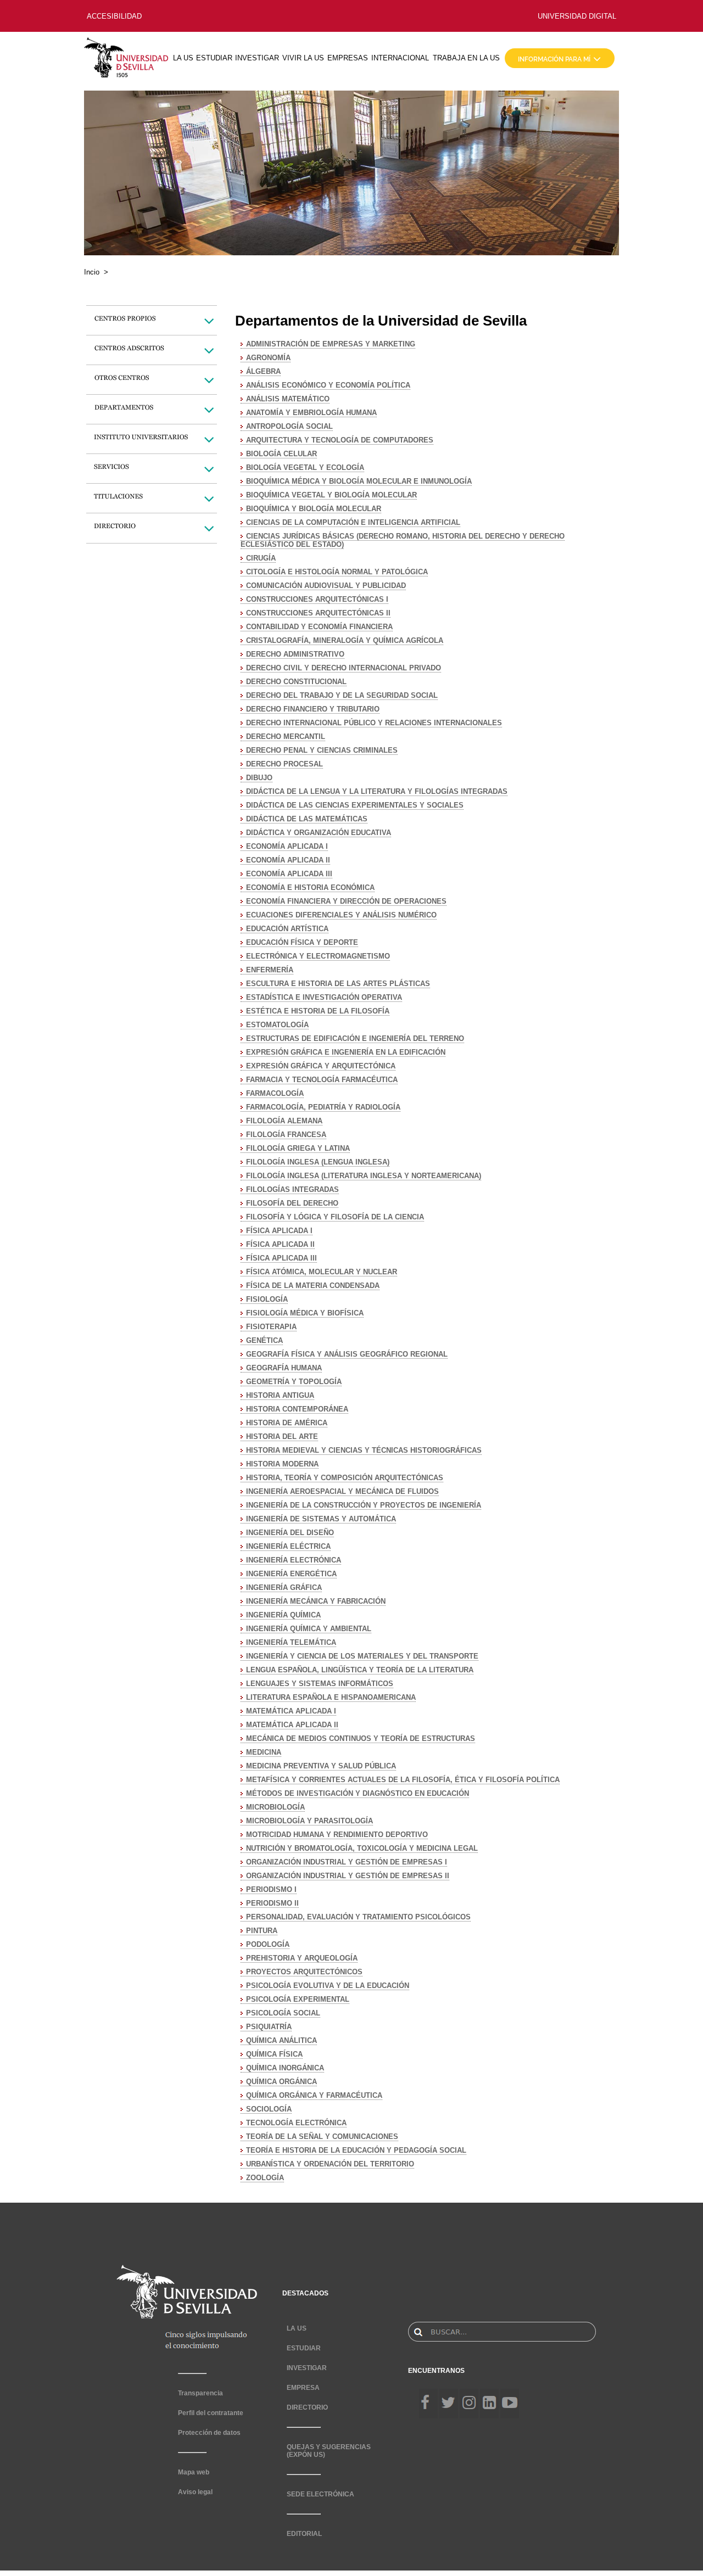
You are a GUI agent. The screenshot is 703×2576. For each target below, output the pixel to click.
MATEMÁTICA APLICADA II (292, 1725)
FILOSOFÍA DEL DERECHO (292, 1203)
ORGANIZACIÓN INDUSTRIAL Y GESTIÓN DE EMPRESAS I (347, 1862)
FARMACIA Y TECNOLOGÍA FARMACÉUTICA (322, 1080)
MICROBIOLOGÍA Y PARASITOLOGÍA (309, 1821)
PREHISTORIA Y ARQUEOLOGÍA (302, 1958)
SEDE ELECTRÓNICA (320, 2494)
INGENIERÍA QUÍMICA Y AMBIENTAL (309, 1629)
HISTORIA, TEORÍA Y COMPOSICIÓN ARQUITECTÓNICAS (345, 1478)
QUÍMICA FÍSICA (274, 2054)
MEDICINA (264, 1752)
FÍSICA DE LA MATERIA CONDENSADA (313, 1286)
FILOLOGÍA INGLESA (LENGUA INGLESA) (318, 1162)
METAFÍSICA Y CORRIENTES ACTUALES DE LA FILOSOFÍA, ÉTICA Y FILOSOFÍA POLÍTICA (403, 1780)
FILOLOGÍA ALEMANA (284, 1121)
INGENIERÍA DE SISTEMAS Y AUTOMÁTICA (321, 1519)
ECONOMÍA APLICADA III (289, 874)
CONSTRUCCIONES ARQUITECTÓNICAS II (318, 613)
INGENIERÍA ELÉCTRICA (288, 1546)
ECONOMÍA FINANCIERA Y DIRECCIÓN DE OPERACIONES (346, 901)
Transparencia (200, 2393)
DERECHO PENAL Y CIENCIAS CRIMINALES (322, 750)
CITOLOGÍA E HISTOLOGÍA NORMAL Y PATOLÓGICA (337, 572)
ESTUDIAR (214, 58)
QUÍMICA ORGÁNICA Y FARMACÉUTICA (314, 2095)
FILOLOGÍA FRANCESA (286, 1135)
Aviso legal (195, 2492)
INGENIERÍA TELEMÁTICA (291, 1642)
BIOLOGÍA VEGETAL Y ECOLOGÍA (305, 467)
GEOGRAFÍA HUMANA (284, 1368)
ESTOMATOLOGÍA (277, 1025)
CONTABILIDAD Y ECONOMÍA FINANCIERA (319, 627)
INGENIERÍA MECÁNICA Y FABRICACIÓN (316, 1601)
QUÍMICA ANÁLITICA (281, 2040)
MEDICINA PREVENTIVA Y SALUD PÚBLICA (321, 1766)
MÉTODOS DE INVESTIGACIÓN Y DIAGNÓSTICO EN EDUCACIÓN (358, 1793)
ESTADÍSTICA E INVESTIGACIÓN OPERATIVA (324, 997)
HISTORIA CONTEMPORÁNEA (297, 1409)
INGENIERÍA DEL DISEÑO (290, 1533)
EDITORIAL (304, 2534)
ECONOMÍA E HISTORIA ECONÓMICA (310, 887)
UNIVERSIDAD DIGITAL (577, 16)
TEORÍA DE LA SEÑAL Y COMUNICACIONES (322, 2137)
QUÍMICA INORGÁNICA (285, 2068)
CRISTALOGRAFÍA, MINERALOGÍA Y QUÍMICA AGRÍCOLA (345, 640)
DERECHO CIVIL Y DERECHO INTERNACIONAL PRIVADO (344, 668)
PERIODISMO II (272, 1903)
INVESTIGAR (257, 58)
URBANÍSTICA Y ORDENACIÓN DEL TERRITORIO (330, 2164)
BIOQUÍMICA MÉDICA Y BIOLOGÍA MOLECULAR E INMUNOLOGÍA (359, 481)
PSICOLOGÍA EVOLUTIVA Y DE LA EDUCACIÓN (328, 1986)
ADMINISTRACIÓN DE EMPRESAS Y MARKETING (331, 344)
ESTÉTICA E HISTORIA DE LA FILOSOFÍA (318, 1011)
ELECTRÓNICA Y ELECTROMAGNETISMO (318, 956)
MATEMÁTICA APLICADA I (291, 1711)
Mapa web (194, 2472)
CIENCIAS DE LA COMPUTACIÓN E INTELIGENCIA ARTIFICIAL (353, 522)
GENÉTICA (264, 1340)
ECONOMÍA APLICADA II (288, 860)
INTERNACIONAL (400, 58)
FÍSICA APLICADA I (279, 1231)
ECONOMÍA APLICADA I (287, 846)
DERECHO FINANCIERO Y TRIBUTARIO (313, 709)
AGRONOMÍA (268, 358)
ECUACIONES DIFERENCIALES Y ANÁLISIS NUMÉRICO (341, 915)
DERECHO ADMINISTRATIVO (295, 654)
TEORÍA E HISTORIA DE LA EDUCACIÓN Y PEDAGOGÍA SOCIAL (356, 2150)
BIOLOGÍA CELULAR (281, 454)
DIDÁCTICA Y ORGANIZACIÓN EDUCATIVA (319, 833)
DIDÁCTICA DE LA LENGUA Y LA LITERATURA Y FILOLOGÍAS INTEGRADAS (377, 791)
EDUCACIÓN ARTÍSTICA (287, 929)
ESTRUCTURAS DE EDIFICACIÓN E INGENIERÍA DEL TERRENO (355, 1038)
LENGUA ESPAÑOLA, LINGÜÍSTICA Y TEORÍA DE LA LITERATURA (360, 1670)
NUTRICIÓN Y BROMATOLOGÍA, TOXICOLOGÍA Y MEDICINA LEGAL (362, 1848)
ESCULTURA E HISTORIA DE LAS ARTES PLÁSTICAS (338, 984)
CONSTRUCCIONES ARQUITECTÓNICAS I (317, 599)
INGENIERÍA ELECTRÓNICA (294, 1560)
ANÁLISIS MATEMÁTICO (288, 399)
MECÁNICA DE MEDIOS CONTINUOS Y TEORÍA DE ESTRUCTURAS (361, 1738)
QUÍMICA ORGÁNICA (281, 2082)
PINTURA (262, 1931)
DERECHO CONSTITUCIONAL (296, 682)
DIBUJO (259, 778)
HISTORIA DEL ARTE (282, 1437)
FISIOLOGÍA (267, 1299)
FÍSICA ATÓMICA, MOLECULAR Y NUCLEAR (322, 1272)
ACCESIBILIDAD (114, 16)
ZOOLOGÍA (265, 2178)
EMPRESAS (348, 58)
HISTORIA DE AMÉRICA (287, 1423)
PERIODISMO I (271, 1889)
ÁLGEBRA (263, 371)
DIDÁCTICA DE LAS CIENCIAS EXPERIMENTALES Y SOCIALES (355, 805)
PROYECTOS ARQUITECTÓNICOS (304, 1972)
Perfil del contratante (211, 2413)
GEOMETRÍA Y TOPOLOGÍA (294, 1382)
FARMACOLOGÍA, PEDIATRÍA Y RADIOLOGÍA (323, 1107)
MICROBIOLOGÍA (275, 1807)
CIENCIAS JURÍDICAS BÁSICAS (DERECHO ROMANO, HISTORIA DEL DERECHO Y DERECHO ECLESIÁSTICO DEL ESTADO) (403, 540)
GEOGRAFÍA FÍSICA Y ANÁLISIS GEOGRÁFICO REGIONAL (347, 1354)
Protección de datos (209, 2433)
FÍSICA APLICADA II (280, 1244)
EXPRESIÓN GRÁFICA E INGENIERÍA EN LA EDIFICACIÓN (346, 1052)
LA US (183, 58)
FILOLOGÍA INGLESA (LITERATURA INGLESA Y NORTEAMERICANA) (364, 1176)
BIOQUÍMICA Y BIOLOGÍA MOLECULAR (314, 509)
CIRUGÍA (261, 558)
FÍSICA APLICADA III (281, 1258)
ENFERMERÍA (270, 970)
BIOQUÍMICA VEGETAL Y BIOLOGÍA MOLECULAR (331, 495)
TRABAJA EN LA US (466, 58)
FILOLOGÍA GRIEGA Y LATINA (298, 1148)
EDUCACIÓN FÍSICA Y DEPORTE (302, 942)
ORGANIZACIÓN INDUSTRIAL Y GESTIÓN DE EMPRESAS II (348, 1876)
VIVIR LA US (303, 58)
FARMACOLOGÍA (275, 1093)
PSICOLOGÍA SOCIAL (283, 2013)
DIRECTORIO (307, 2407)
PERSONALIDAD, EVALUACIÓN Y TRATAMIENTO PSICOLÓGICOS (358, 1917)
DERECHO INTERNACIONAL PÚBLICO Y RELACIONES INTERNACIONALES (374, 723)
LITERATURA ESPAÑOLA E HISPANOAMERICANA (331, 1697)
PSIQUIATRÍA (269, 2027)
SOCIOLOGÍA (269, 2109)
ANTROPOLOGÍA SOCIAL (289, 426)
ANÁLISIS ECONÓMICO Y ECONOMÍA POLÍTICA (328, 385)
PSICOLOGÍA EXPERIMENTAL (298, 1999)
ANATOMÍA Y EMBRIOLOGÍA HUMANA (311, 413)
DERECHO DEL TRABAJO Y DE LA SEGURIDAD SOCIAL (342, 695)
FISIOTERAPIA (271, 1327)
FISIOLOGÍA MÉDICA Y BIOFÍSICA (305, 1313)
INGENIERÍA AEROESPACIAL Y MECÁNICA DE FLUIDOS (342, 1491)
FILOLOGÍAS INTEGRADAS (292, 1189)
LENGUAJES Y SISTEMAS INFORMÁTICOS (320, 1684)
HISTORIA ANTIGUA (280, 1395)
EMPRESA (303, 2388)
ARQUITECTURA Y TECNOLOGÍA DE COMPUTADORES (340, 440)
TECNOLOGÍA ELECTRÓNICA (296, 2123)
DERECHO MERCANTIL (286, 737)
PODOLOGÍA (268, 1944)
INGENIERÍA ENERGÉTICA (291, 1574)
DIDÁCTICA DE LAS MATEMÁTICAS (307, 819)
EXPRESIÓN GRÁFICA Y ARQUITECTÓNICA (321, 1066)
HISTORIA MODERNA (282, 1464)
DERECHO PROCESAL (284, 764)
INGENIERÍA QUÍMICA (283, 1615)
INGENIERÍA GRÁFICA (284, 1587)
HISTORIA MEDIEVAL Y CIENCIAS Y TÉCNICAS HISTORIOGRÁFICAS (364, 1450)
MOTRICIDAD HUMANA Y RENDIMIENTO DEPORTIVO (337, 1835)
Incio (92, 272)
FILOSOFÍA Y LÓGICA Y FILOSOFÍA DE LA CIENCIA (335, 1217)
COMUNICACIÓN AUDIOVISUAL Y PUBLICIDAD (326, 586)
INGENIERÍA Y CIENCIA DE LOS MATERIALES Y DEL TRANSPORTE (362, 1656)
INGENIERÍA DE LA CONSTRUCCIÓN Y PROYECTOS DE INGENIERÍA (364, 1505)
